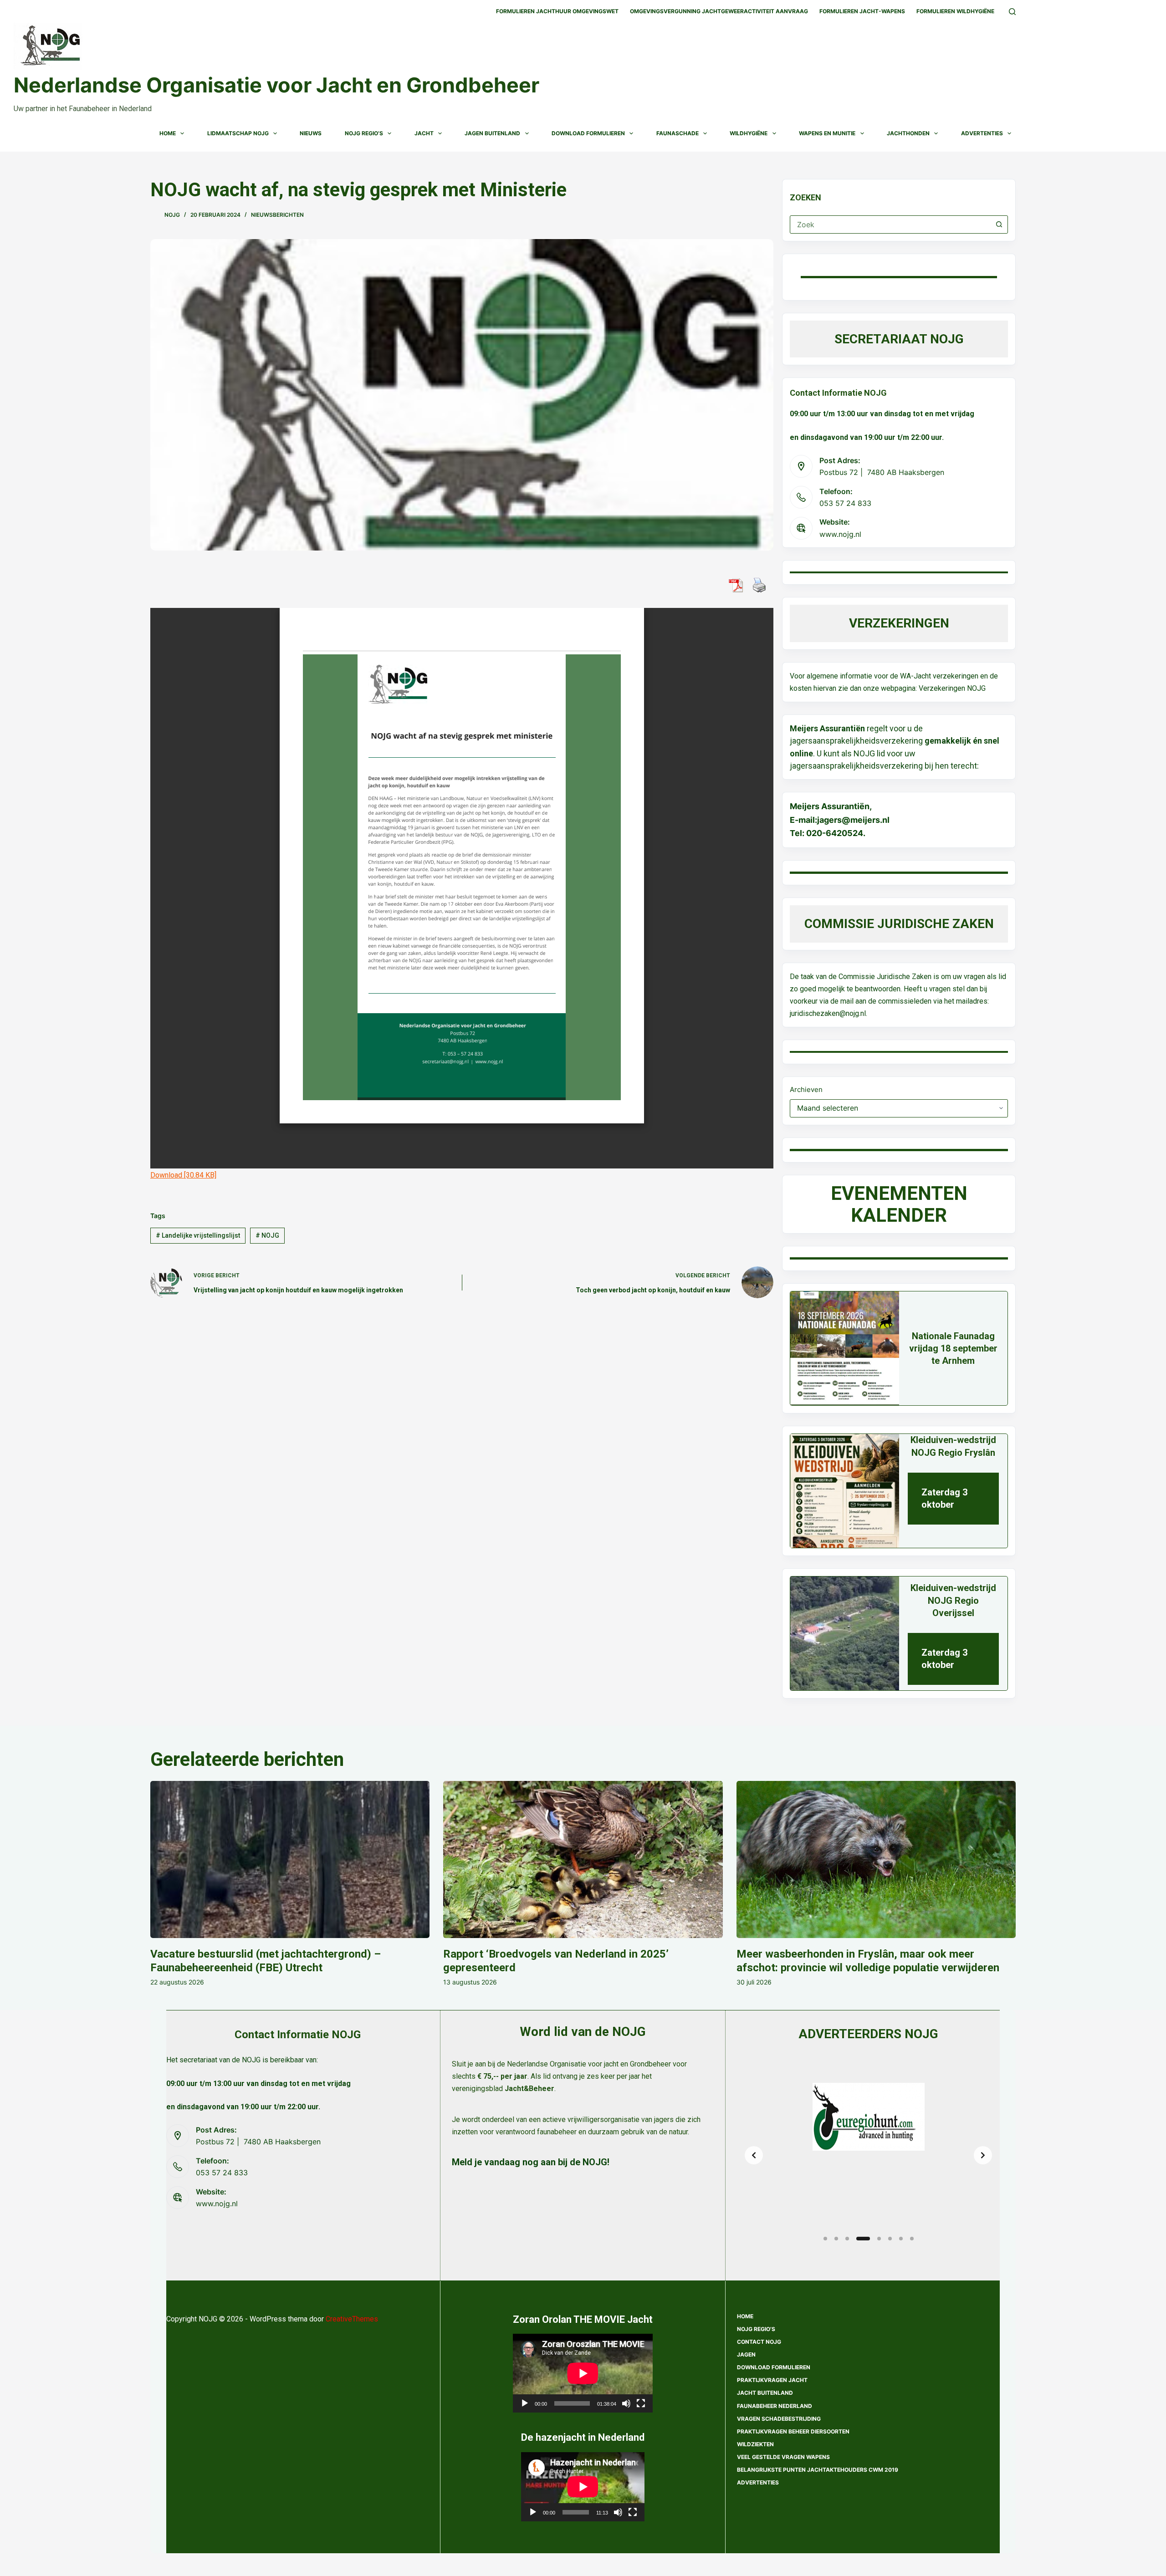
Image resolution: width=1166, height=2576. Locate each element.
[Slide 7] (901, 2239)
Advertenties (982, 133)
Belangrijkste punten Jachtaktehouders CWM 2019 (818, 2470)
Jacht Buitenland (765, 2393)
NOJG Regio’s (364, 133)
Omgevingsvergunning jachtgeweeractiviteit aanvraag (719, 11)
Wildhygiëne (749, 133)
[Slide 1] (825, 2239)
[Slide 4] (863, 2239)
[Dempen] (626, 2403)
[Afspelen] (525, 2403)
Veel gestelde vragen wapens (783, 2457)
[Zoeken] (1012, 12)
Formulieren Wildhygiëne (955, 11)
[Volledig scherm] (641, 2403)
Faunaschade (678, 133)
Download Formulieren (588, 133)
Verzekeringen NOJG (952, 688)
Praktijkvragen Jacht (772, 2380)
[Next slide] (983, 2155)
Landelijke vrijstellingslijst (198, 1235)
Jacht (424, 133)
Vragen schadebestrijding (779, 2419)
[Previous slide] (754, 2155)
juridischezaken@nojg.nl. (828, 1013)
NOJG (267, 1235)
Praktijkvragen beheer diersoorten (793, 2431)
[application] (583, 2373)
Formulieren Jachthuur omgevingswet (557, 11)
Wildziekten (755, 2444)
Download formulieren (774, 2367)
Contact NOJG (759, 2342)
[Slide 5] (879, 2239)
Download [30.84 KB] (183, 1175)
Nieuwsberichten (277, 215)
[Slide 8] (912, 2239)
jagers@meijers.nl (853, 820)
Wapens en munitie (827, 133)
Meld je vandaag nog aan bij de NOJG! (531, 2162)
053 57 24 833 (845, 503)
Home (168, 133)
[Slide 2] (836, 2239)
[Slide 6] (890, 2239)
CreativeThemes (352, 2319)
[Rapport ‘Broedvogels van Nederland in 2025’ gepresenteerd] (583, 1859)
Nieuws (311, 133)
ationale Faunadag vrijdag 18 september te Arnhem (953, 1348)
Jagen (746, 2354)
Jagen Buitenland (492, 133)
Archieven (806, 1089)
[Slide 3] (847, 2239)
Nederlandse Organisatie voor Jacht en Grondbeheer (276, 85)
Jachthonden (908, 133)
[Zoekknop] (999, 224)
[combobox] (890, 224)
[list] (868, 2155)
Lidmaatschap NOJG (238, 133)
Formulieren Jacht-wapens (862, 11)
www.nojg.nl (840, 534)
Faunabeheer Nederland (775, 2406)
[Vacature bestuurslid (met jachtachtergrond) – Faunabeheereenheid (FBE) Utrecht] (290, 1859)
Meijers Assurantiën (827, 728)
